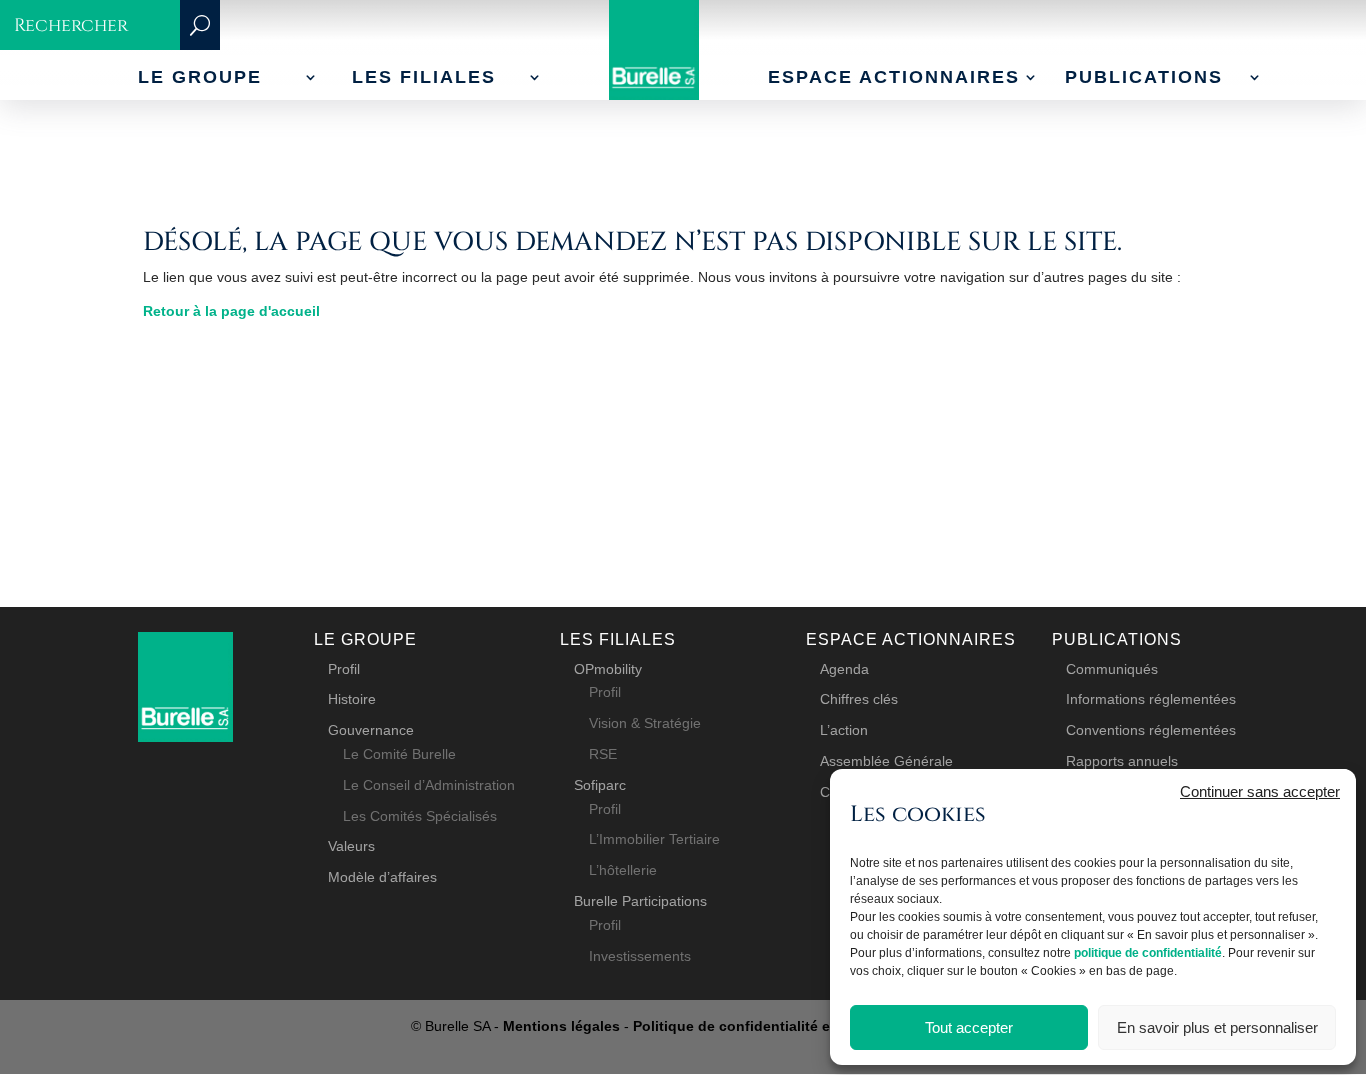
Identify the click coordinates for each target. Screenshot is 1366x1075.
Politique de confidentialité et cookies (763, 1026)
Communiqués (1112, 669)
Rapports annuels (1122, 761)
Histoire (352, 699)
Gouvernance (371, 730)
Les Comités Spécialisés (420, 816)
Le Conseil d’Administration (429, 785)
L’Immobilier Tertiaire (654, 839)
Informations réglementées (1151, 699)
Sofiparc (600, 785)
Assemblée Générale (886, 761)
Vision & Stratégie (645, 723)
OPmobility (608, 669)
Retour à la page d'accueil (231, 311)
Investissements (640, 956)
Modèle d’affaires (382, 877)
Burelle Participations (640, 901)
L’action (844, 730)
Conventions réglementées (1151, 730)
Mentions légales (561, 1026)
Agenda (844, 669)
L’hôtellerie (623, 870)
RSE (603, 754)
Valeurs (351, 846)
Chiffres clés (859, 699)
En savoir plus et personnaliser (1217, 1027)
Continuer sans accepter (1260, 791)
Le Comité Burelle (399, 754)
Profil (344, 669)
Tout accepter (969, 1027)
